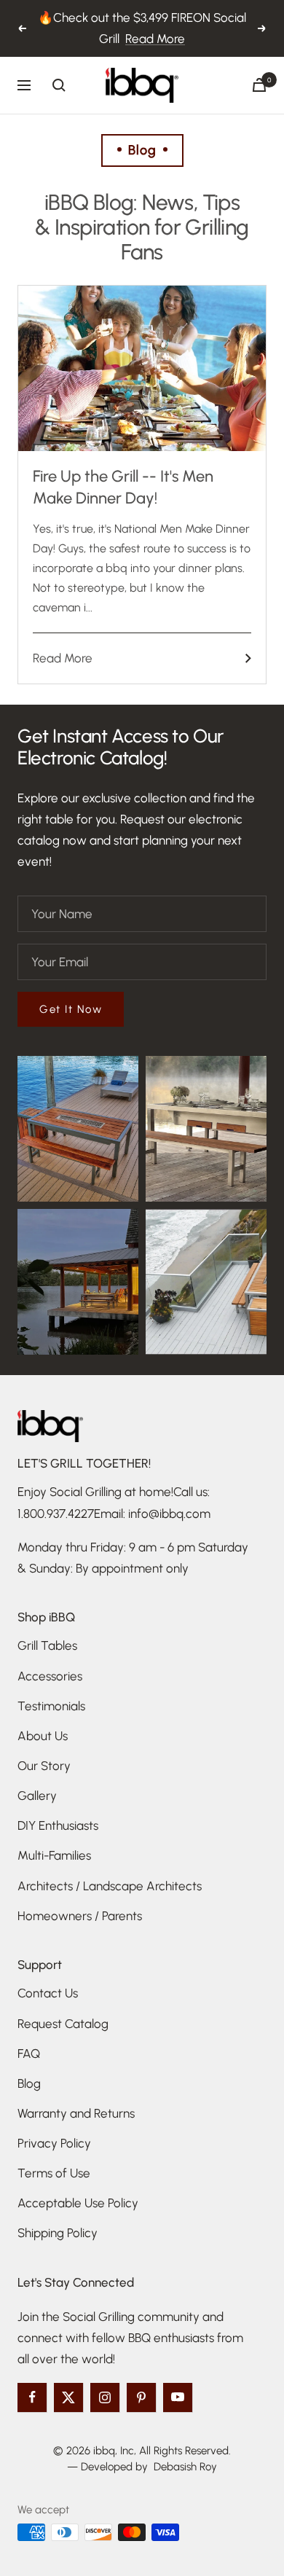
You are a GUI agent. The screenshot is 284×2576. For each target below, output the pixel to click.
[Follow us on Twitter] (68, 2397)
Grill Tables (47, 1645)
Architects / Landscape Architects (110, 1886)
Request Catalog (63, 2024)
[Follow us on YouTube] (178, 2397)
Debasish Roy (185, 2467)
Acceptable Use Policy (78, 2203)
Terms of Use (54, 2173)
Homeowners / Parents (80, 1916)
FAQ (29, 2054)
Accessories (50, 1676)
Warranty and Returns (76, 2113)
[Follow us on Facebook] (32, 2397)
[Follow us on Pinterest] (141, 2397)
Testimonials (51, 1706)
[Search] (59, 85)
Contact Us (48, 1993)
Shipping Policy (58, 2233)
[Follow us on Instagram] (105, 2397)
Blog (29, 2083)
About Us (43, 1736)
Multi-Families (54, 1855)
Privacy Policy (54, 2143)
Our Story (44, 1766)
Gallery (37, 1796)
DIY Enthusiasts (58, 1825)
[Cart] (259, 85)
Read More (155, 39)
